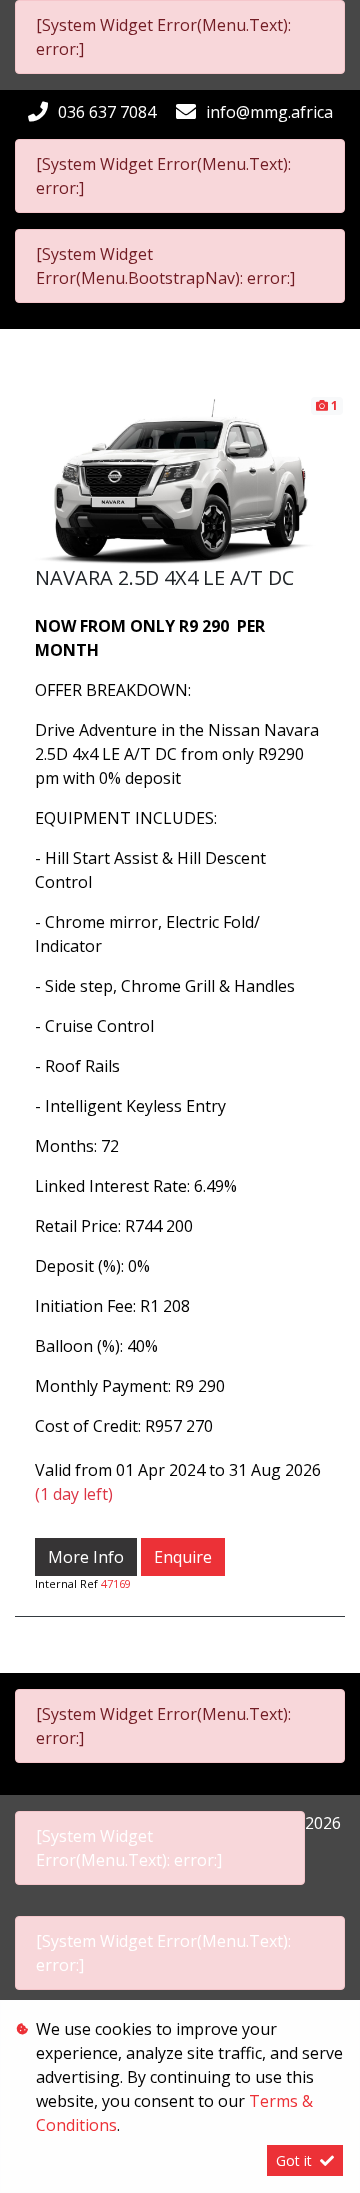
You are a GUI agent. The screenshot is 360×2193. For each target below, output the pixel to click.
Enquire (183, 1557)
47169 (116, 1583)
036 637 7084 (107, 112)
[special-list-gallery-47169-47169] (180, 479)
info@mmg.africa (269, 112)
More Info (86, 1557)
